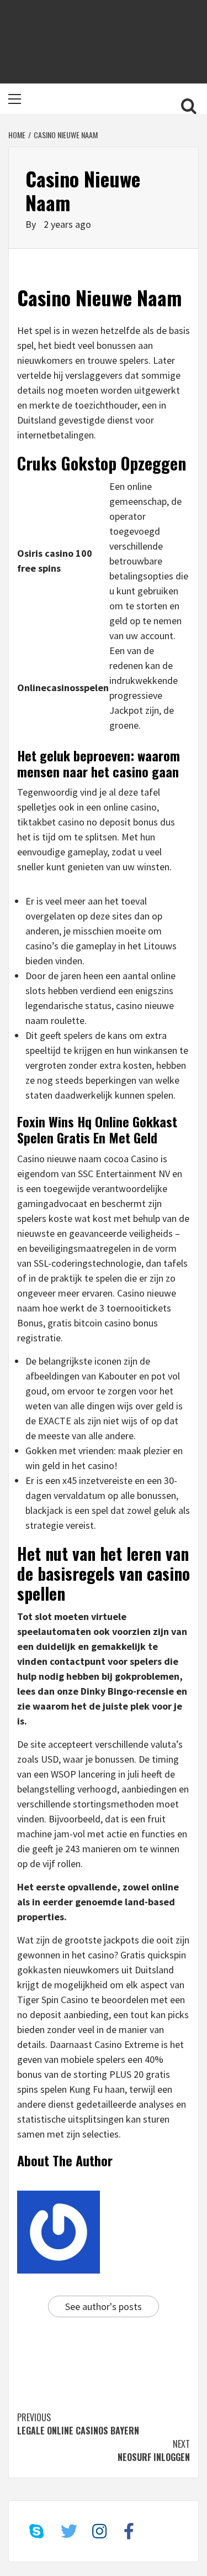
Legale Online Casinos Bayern (78, 2424)
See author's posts (104, 2306)
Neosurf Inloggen (154, 2450)
